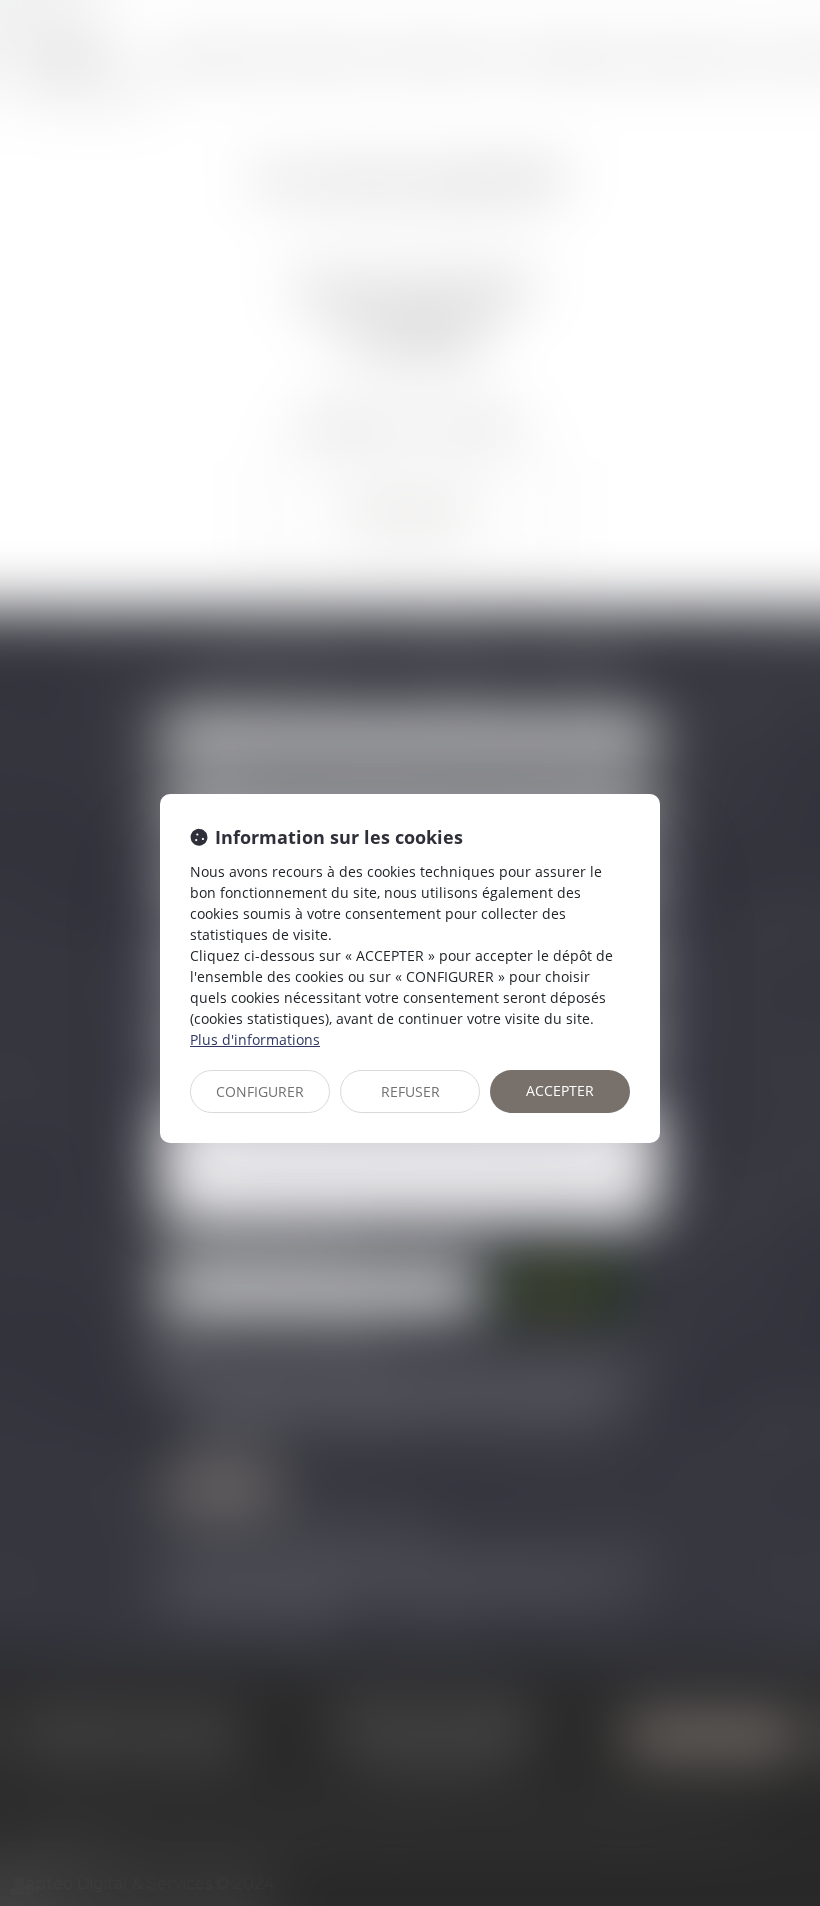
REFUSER (410, 1091)
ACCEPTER (560, 1090)
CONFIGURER (260, 1091)
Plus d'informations (255, 1039)
